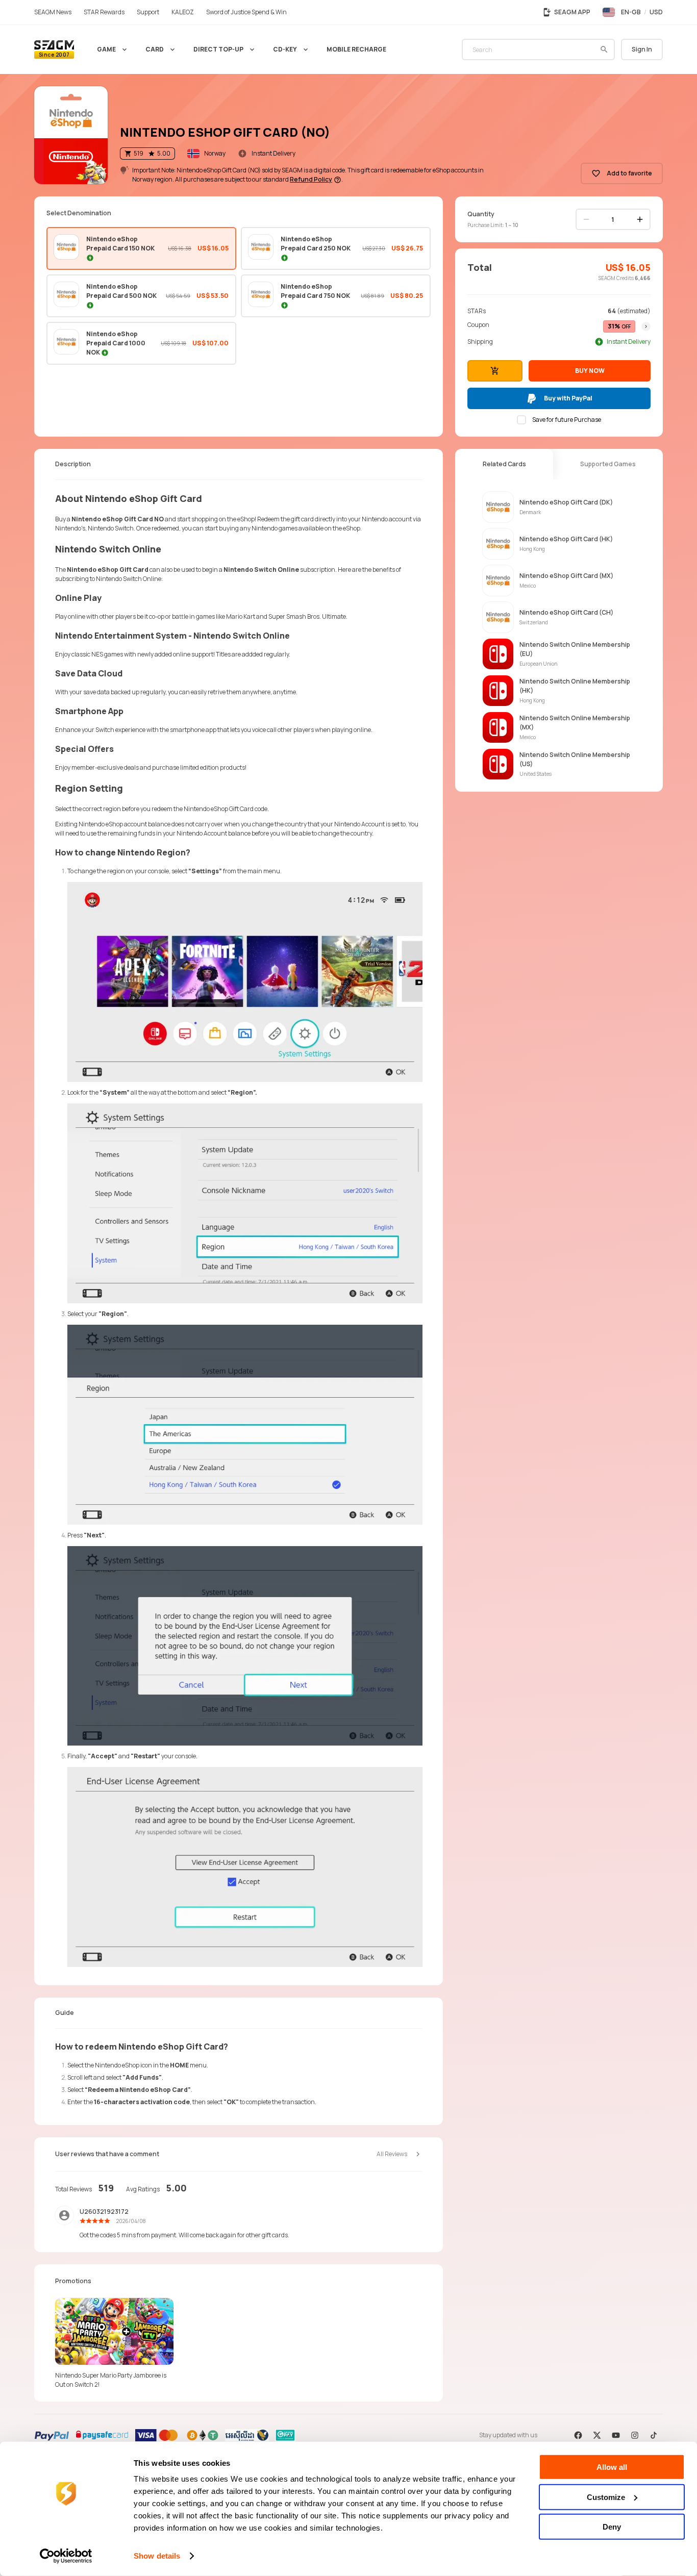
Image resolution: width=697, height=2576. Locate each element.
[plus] (640, 219)
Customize (606, 2497)
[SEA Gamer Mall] (54, 49)
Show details (157, 2556)
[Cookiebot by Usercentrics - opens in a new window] (66, 2556)
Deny (612, 2527)
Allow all (612, 2467)
